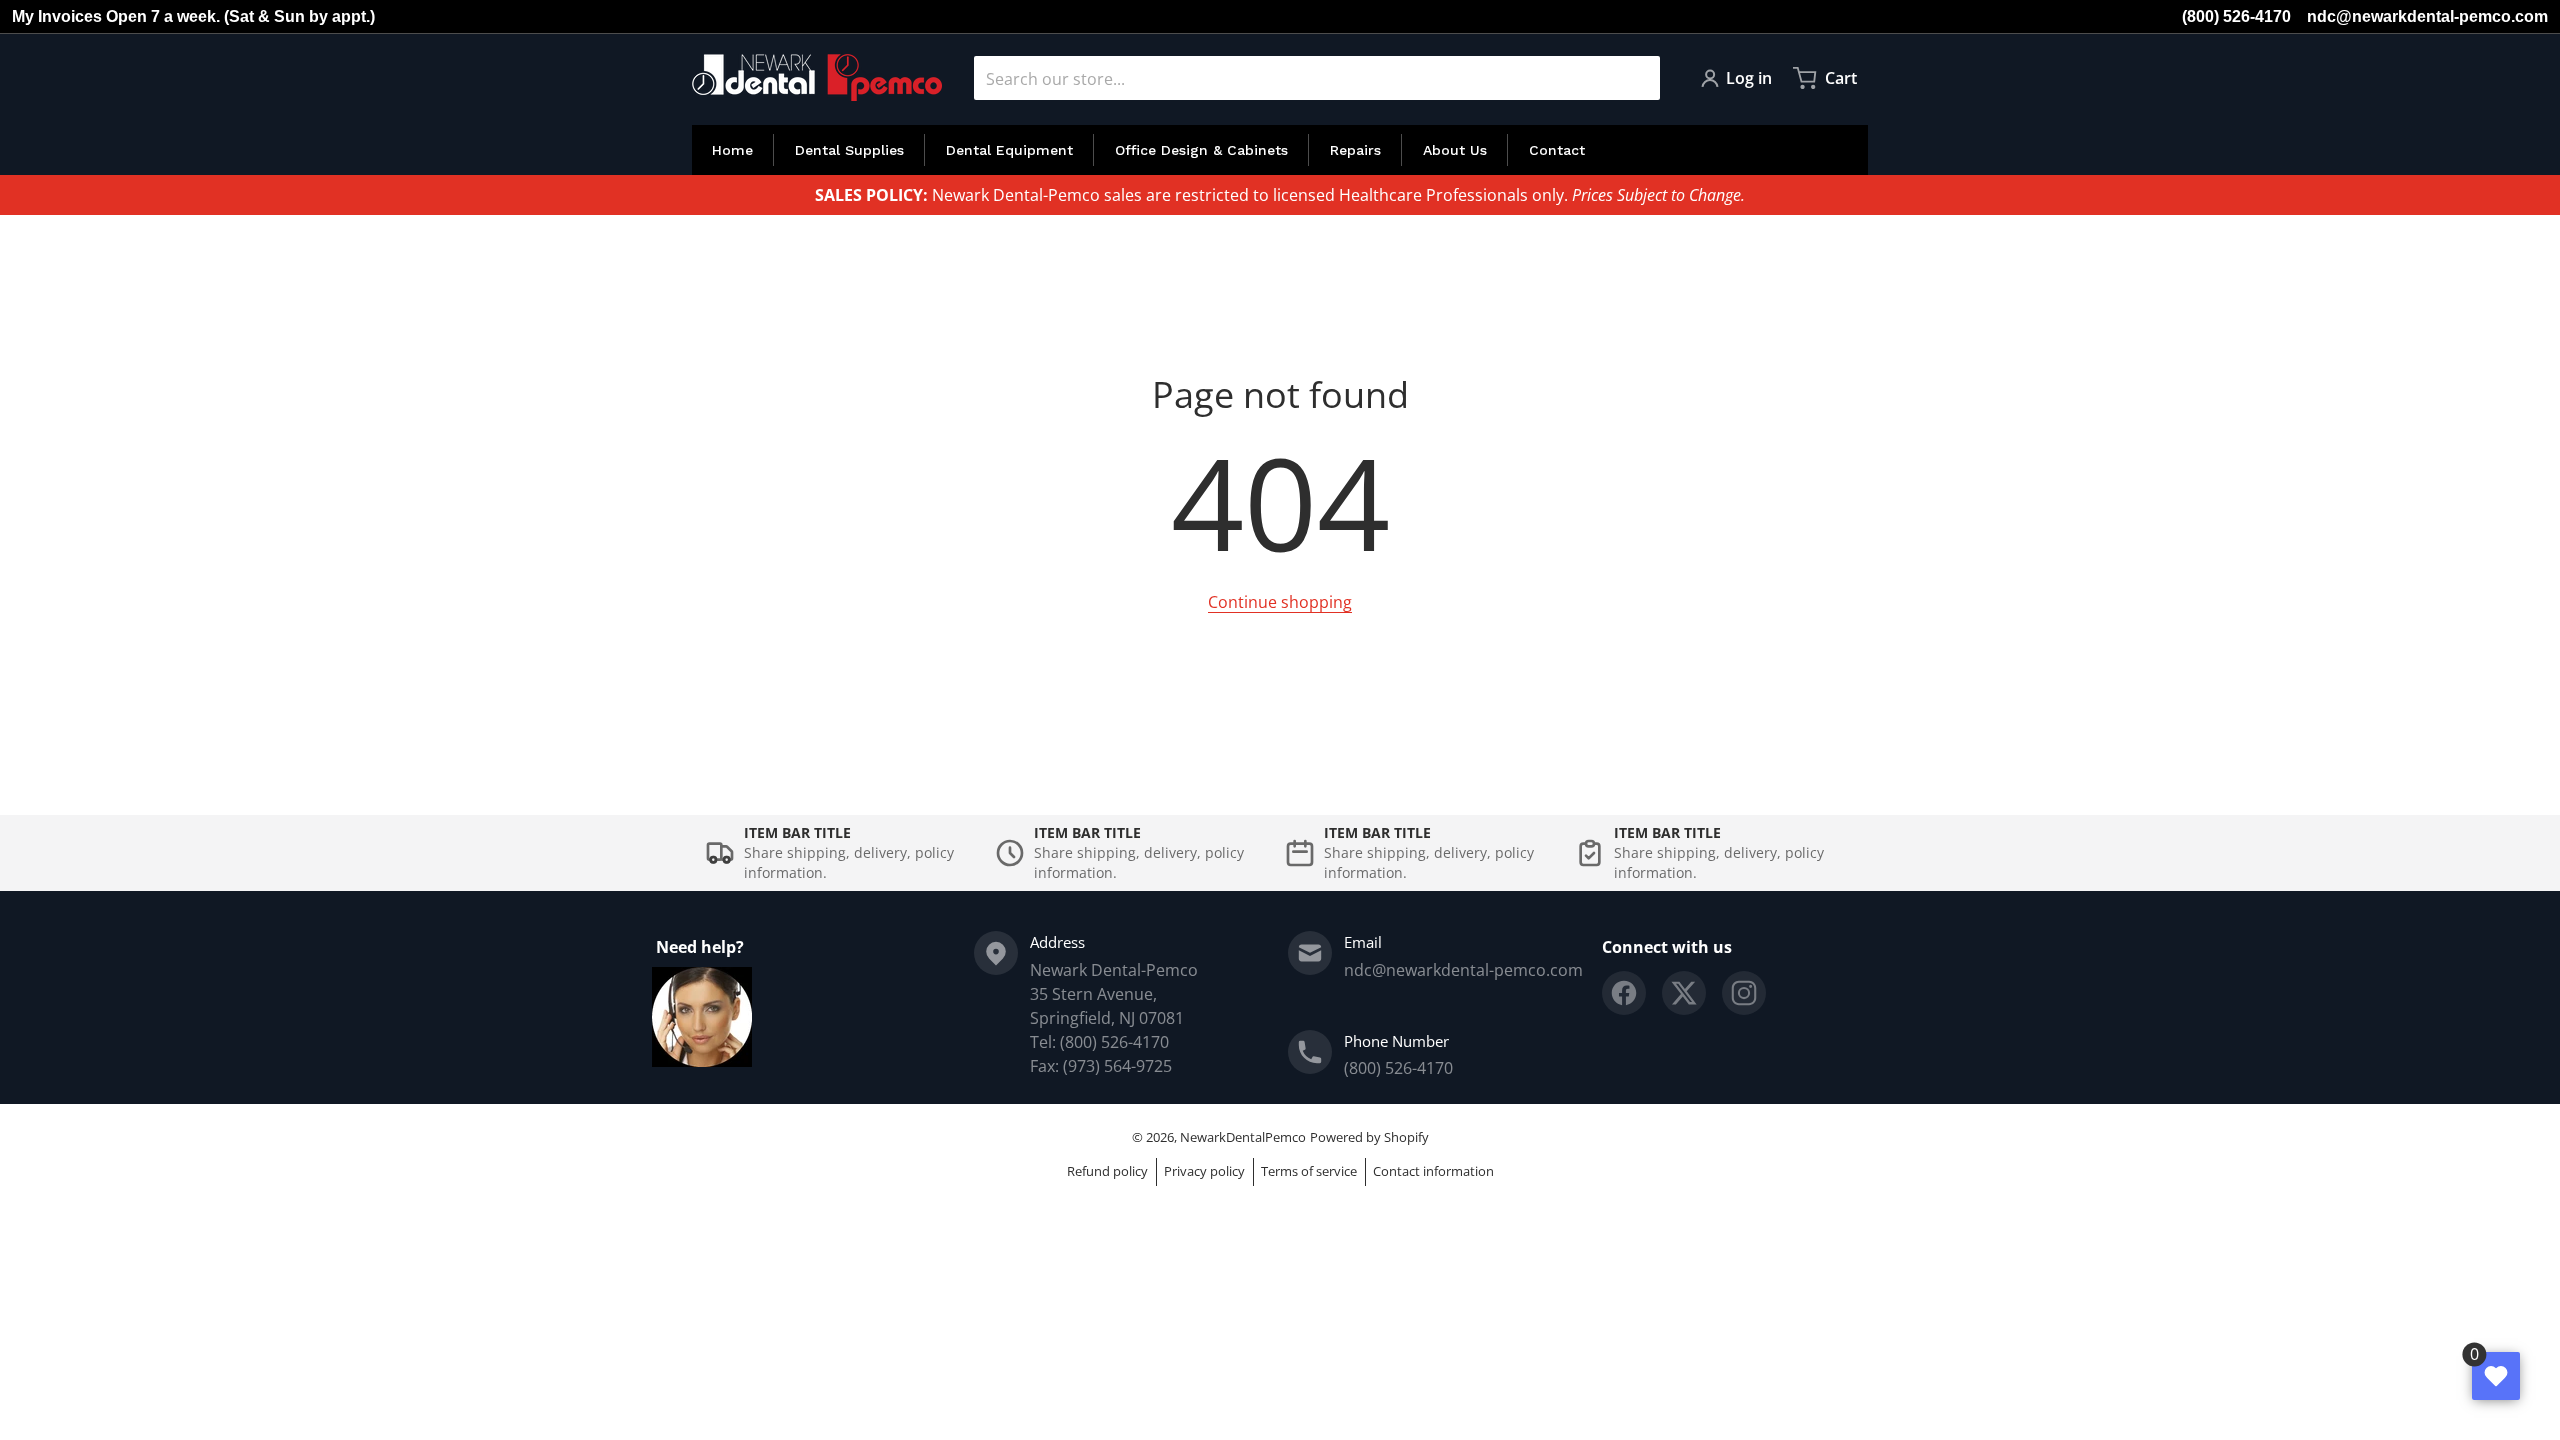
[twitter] (1684, 993)
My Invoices (57, 16)
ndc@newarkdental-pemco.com (2427, 16)
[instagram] (1744, 993)
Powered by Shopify (1369, 1137)
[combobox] (1317, 78)
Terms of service (1309, 1171)
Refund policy (1107, 1171)
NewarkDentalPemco (1243, 1137)
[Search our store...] (1637, 78)
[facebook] (1624, 993)
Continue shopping (1280, 602)
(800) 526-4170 (2236, 16)
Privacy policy (1204, 1171)
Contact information (1433, 1171)
